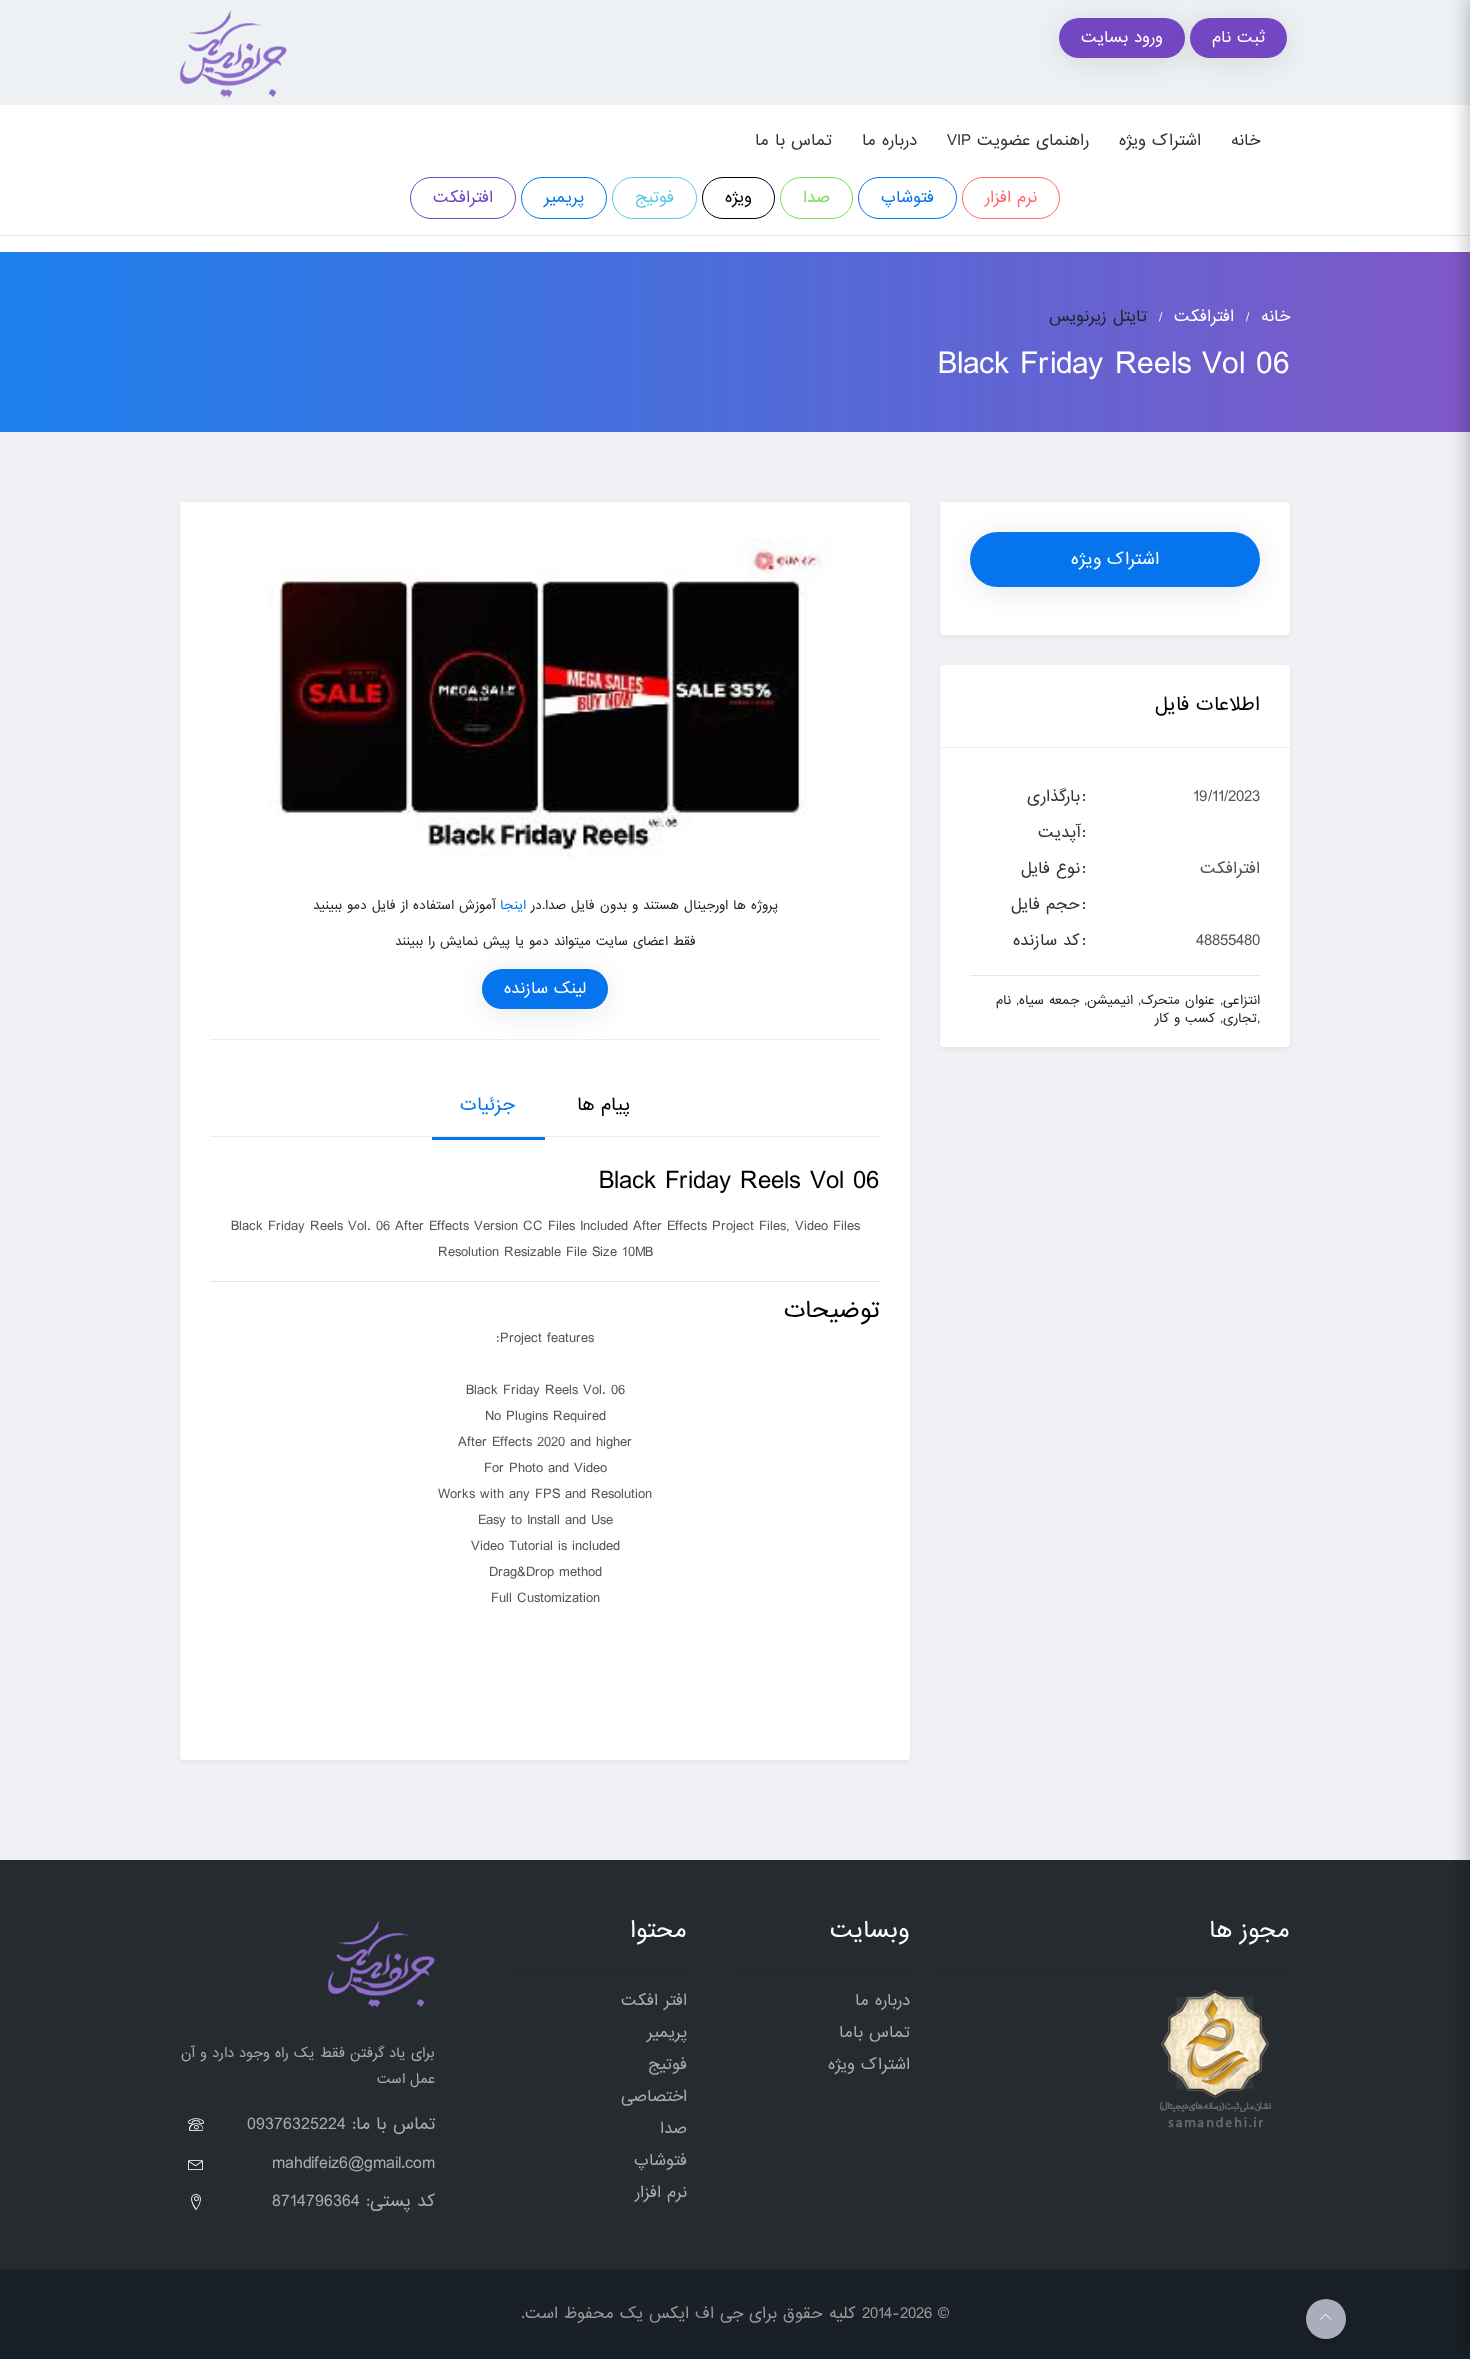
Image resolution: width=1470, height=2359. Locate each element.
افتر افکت (654, 2000)
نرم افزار (1011, 197)
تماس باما (874, 2032)
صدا (816, 197)
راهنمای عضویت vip (1018, 140)
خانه (1245, 140)
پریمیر (564, 197)
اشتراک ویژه (1160, 140)
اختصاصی (654, 2096)
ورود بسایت (1122, 37)
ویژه (738, 197)
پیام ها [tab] (603, 1105)
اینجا (513, 905)
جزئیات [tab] (487, 1105)
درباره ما (889, 140)
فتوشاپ (907, 197)
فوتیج (654, 197)
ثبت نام (1238, 37)
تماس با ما (793, 140)
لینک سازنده (545, 988)
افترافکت (463, 197)
